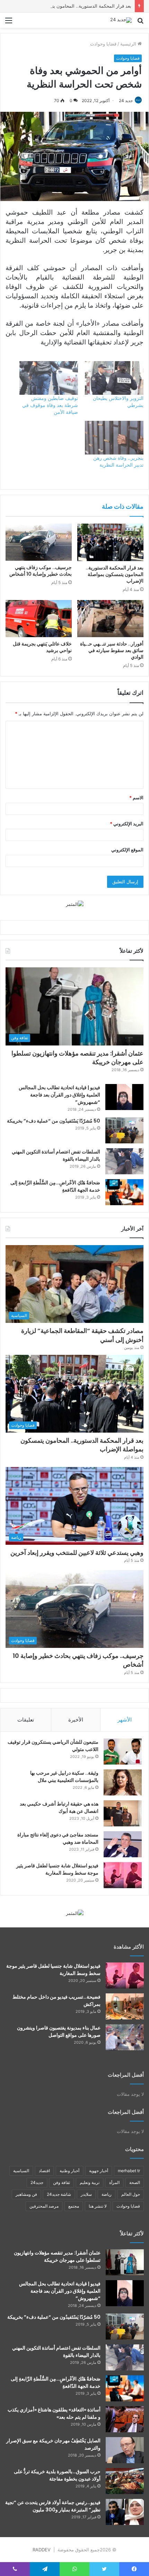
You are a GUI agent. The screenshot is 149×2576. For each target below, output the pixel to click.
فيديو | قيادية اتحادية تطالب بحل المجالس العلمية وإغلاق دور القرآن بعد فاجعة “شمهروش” (59, 1095)
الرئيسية (129, 44)
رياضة (107, 2194)
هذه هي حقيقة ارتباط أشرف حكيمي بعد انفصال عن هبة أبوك (59, 1807)
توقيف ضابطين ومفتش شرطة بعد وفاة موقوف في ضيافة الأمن (50, 405)
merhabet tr (129, 2171)
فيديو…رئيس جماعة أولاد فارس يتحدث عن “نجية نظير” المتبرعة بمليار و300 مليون (53, 2506)
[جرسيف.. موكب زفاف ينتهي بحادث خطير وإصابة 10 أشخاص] (39, 542)
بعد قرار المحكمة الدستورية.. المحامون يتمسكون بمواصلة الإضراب (67, 6)
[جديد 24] (121, 20)
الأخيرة (76, 1720)
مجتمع (74, 2206)
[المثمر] (75, 904)
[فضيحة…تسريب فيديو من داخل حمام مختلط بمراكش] (125, 2006)
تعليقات (26, 1720)
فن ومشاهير (26, 2194)
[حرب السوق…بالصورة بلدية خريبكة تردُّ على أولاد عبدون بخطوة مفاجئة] (125, 2481)
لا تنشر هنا (98, 2206)
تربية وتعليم (90, 2182)
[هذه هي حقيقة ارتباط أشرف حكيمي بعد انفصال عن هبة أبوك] (123, 1813)
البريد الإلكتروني (127, 824)
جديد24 (37, 2182)
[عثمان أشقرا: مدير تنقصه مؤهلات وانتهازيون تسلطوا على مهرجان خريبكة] (125, 2262)
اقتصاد (44, 2171)
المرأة (114, 2182)
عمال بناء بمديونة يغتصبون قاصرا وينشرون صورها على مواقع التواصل (59, 2031)
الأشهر (125, 1720)
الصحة (135, 2182)
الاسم (136, 798)
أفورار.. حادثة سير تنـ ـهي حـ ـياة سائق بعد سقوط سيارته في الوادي (112, 650)
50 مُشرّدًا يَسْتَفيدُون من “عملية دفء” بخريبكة (54, 1121)
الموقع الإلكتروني (127, 850)
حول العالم (131, 2194)
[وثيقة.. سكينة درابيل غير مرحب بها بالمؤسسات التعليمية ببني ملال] (123, 1782)
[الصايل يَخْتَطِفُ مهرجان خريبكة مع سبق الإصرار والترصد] (125, 2450)
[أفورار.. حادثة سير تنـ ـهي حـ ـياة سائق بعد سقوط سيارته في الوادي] (110, 619)
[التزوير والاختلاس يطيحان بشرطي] (114, 378)
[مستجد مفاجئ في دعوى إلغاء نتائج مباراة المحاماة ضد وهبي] (123, 1844)
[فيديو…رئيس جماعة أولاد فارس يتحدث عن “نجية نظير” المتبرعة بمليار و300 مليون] (125, 2512)
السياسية (21, 2171)
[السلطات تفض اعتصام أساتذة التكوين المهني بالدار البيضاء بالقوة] (124, 1161)
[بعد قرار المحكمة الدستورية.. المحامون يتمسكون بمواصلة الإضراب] (110, 542)
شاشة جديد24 (59, 2194)
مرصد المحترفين (44, 2206)
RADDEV (42, 2550)
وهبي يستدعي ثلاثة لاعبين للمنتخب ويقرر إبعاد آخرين (77, 1553)
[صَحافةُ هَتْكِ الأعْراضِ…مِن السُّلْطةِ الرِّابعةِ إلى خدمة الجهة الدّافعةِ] (124, 1192)
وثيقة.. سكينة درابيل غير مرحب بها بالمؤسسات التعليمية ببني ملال (64, 1777)
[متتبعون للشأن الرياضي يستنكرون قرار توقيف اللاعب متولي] (123, 1752)
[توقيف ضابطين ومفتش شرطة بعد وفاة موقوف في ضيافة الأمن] (49, 378)
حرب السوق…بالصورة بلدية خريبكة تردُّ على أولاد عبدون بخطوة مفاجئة (57, 2475)
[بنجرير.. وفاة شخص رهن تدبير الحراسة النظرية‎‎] (114, 438)
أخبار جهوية (99, 2171)
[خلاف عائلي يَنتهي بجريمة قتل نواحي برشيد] (39, 619)
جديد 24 (126, 101)
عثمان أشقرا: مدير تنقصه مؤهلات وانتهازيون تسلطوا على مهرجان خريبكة (77, 1058)
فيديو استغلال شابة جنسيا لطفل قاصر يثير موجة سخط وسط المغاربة (57, 1869)
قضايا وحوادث (103, 44)
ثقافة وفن (62, 2182)
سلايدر (86, 2194)
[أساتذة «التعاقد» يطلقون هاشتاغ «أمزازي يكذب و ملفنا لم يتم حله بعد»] (125, 2419)
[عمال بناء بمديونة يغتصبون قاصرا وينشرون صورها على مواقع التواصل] (125, 2037)
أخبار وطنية (69, 2171)
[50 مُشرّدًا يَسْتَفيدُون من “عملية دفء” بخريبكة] (124, 1130)
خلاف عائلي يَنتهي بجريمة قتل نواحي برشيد (42, 647)
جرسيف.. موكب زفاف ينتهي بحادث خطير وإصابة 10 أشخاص (41, 571)
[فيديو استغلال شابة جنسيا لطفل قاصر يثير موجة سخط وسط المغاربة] (123, 1875)
